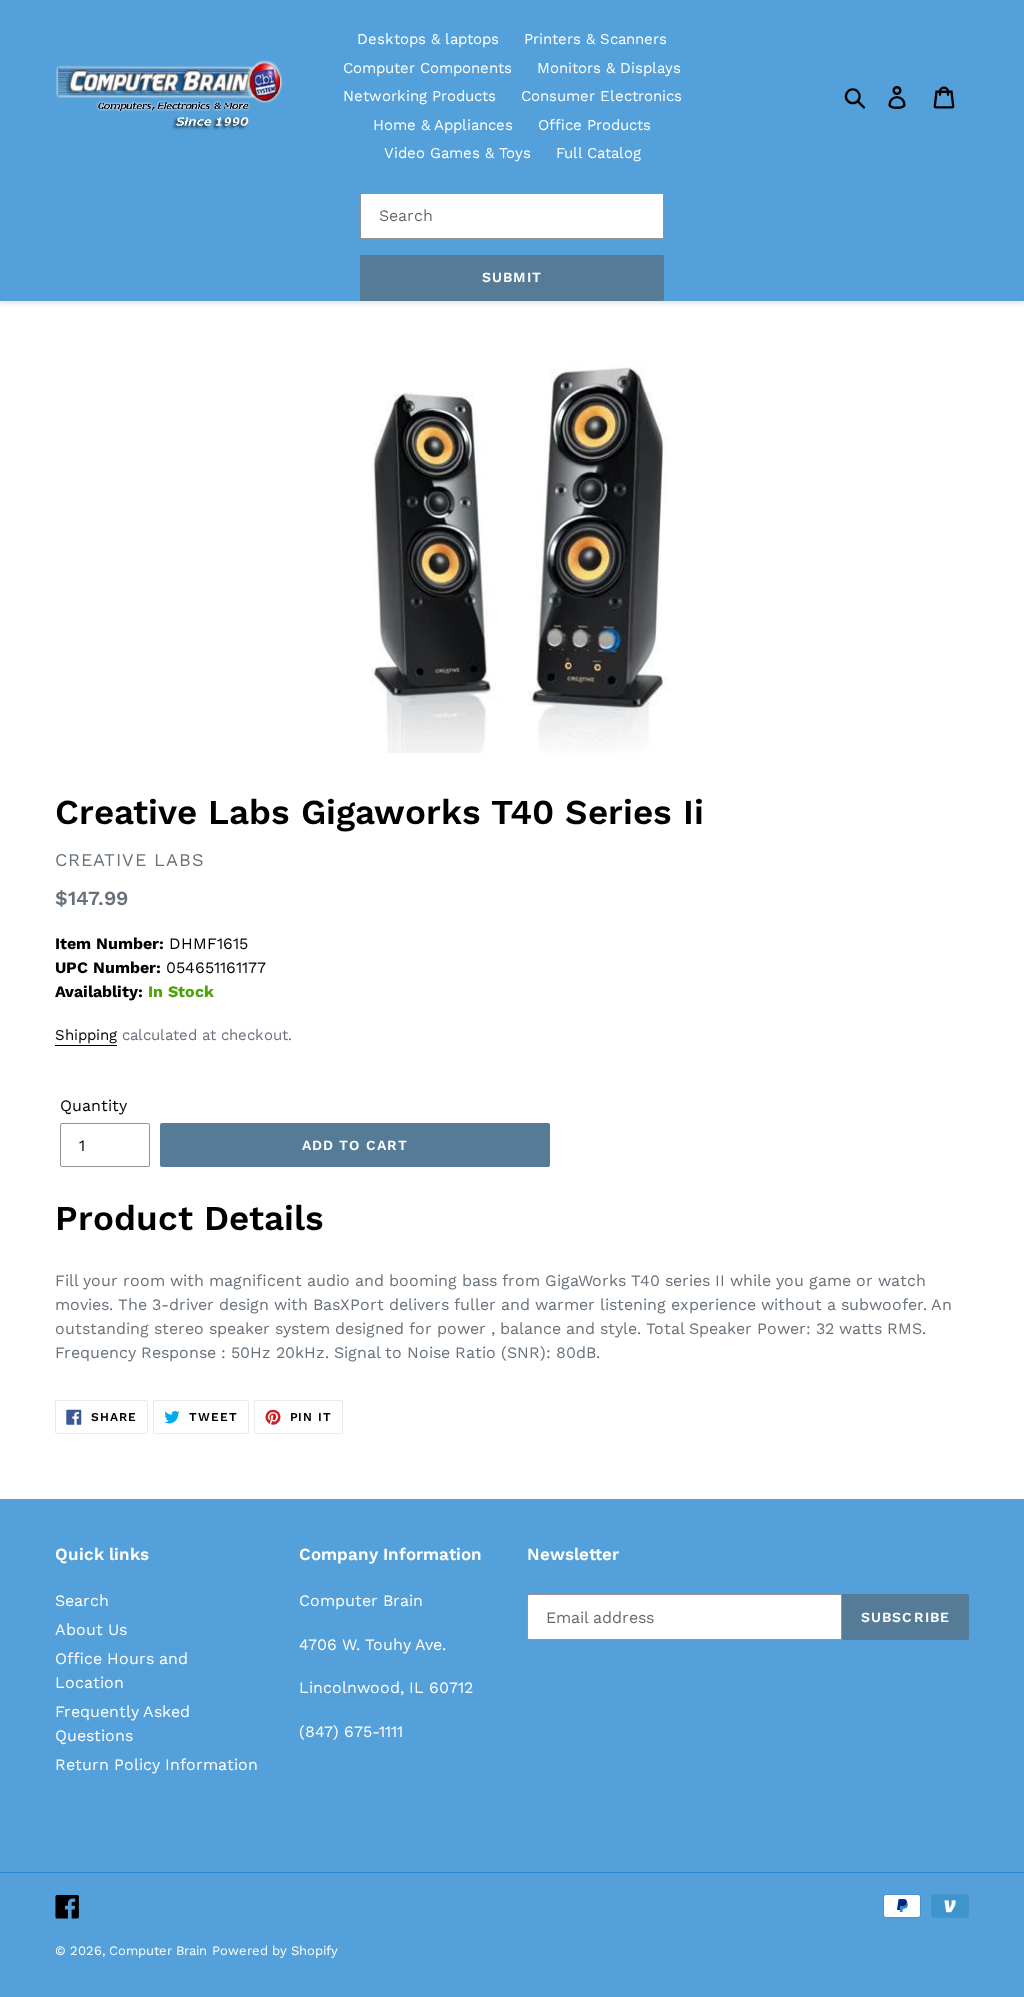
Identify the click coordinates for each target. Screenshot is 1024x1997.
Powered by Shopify (275, 1950)
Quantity (93, 1105)
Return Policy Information (156, 1764)
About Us (91, 1629)
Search (82, 1600)
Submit (512, 277)
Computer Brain (158, 1950)
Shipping (86, 1035)
